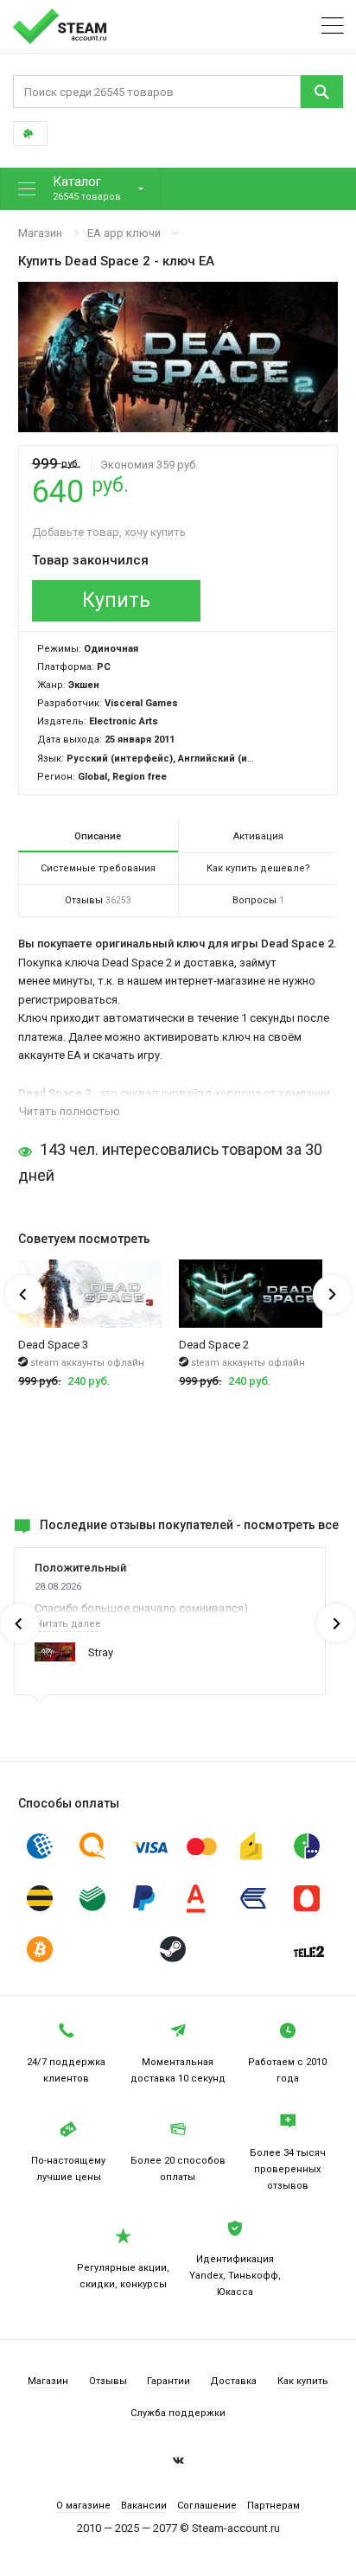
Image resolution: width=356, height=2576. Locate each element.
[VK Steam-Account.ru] (178, 2463)
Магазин (40, 233)
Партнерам (273, 2506)
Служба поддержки (178, 2413)
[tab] (98, 837)
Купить (116, 600)
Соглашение (207, 2506)
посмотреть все (291, 1525)
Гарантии (168, 2381)
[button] (81, 189)
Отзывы (108, 2381)
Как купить (303, 2381)
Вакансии (144, 2506)
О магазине (83, 2506)
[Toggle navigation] (333, 26)
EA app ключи (124, 233)
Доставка (233, 2381)
